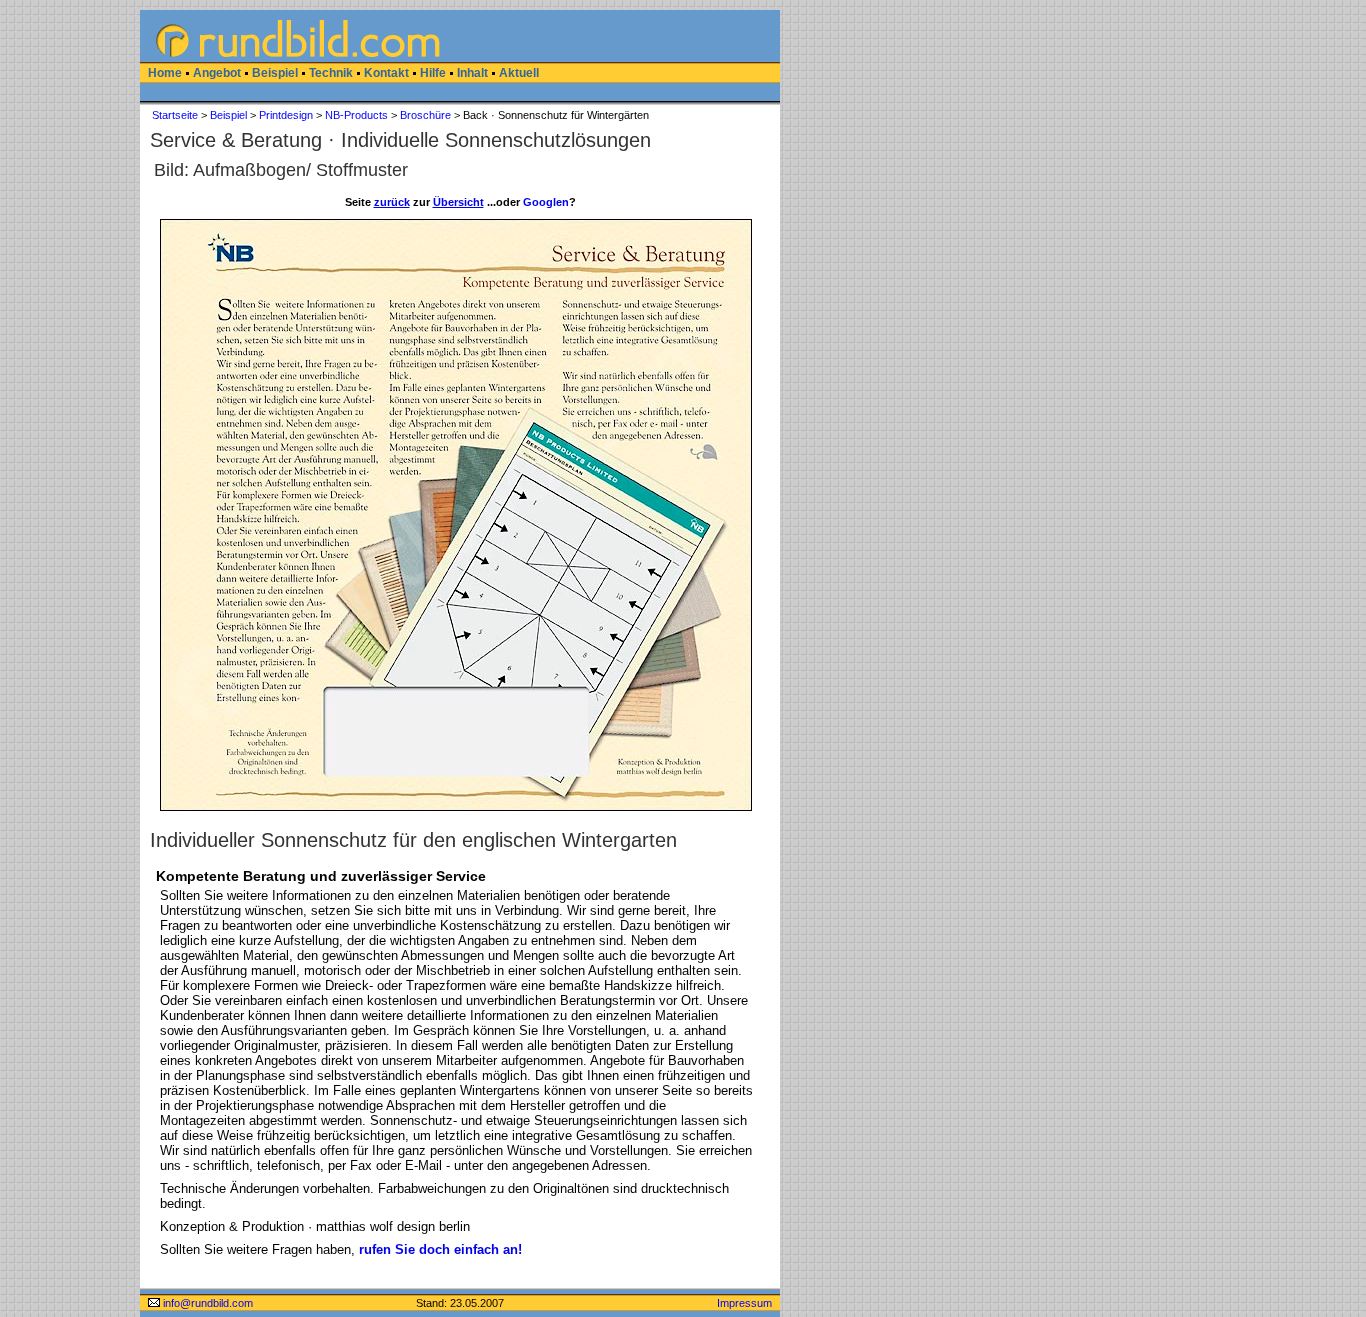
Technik (331, 73)
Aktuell (519, 73)
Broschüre (425, 115)
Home (165, 73)
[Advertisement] (70, 310)
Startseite (175, 115)
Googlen (546, 202)
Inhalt (472, 73)
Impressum (744, 1303)
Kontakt (386, 73)
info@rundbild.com (206, 1303)
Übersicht (458, 202)
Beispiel (275, 73)
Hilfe (433, 73)
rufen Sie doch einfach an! (440, 1249)
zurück (392, 202)
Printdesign (286, 115)
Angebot (217, 73)
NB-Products (356, 115)
